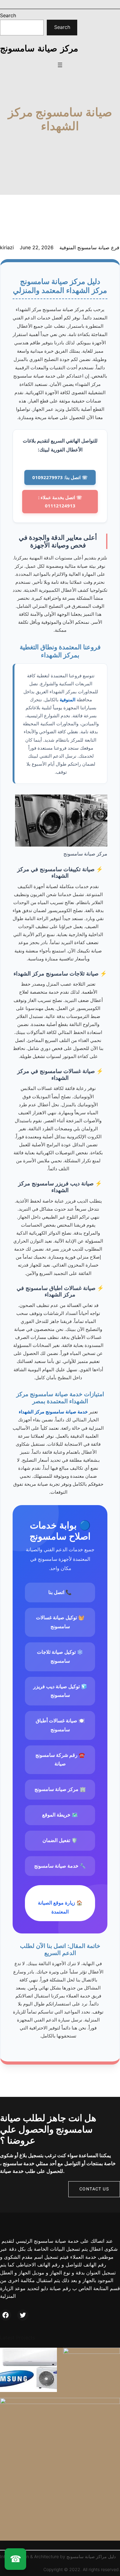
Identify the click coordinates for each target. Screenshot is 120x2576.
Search (8, 15)
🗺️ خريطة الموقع (60, 1815)
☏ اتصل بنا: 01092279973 (60, 477)
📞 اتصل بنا (60, 1592)
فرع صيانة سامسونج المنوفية (89, 247)
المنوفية (68, 699)
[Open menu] (60, 65)
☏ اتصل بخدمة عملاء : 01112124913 (60, 501)
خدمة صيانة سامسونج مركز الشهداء (53, 1412)
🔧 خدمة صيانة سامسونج (60, 1866)
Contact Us (94, 2189)
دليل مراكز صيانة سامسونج (91, 2556)
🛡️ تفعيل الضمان (60, 1840)
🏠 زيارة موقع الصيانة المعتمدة (60, 1907)
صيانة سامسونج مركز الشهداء (60, 119)
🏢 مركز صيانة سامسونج (60, 1789)
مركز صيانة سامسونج (39, 48)
